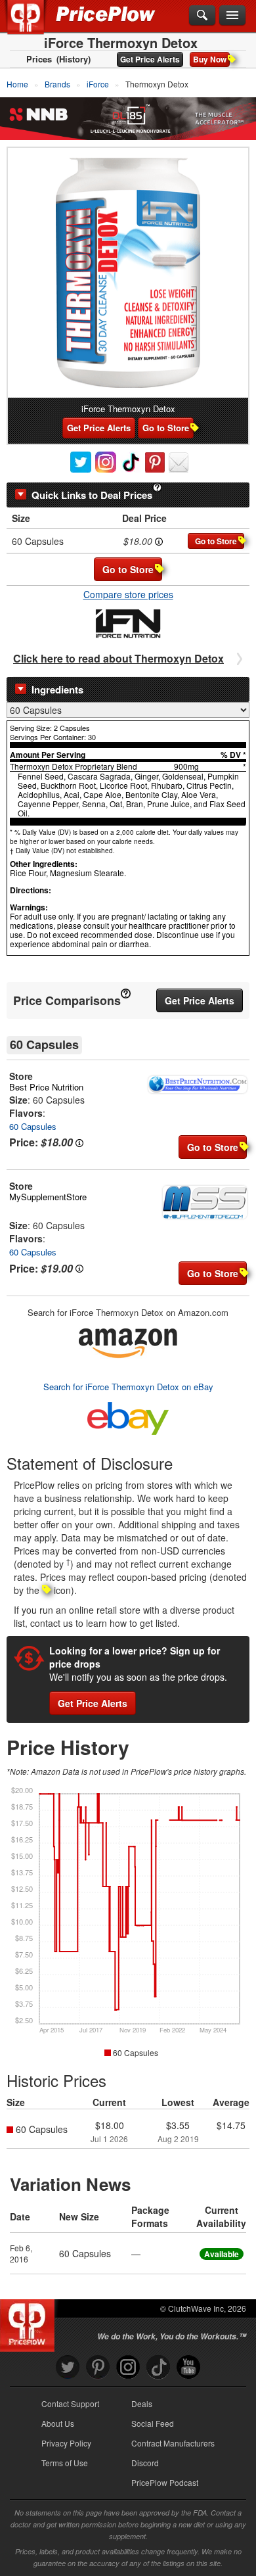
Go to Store (166, 428)
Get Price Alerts (150, 59)
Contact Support (70, 2403)
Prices (39, 59)
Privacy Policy (66, 2443)
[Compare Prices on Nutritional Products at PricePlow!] (30, 2322)
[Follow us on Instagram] (128, 2367)
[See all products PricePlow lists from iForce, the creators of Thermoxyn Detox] (128, 622)
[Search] (202, 16)
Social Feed (153, 2423)
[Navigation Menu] (232, 16)
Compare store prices (128, 594)
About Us (58, 2423)
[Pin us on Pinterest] (98, 2367)
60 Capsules (33, 1126)
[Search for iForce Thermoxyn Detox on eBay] (128, 1416)
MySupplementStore (48, 1197)
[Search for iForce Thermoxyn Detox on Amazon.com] (128, 1341)
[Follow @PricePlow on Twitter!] (68, 2367)
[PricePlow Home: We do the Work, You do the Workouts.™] (35, 25)
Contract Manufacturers (173, 2443)
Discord (145, 2463)
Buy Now (210, 59)
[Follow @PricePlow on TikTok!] (158, 2367)
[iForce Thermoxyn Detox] (128, 273)
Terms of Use (65, 2463)
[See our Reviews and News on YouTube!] (188, 2367)
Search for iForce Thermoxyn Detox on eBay (128, 1387)
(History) (74, 59)
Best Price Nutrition (46, 1087)
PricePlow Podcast (165, 2482)
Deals (142, 2403)
